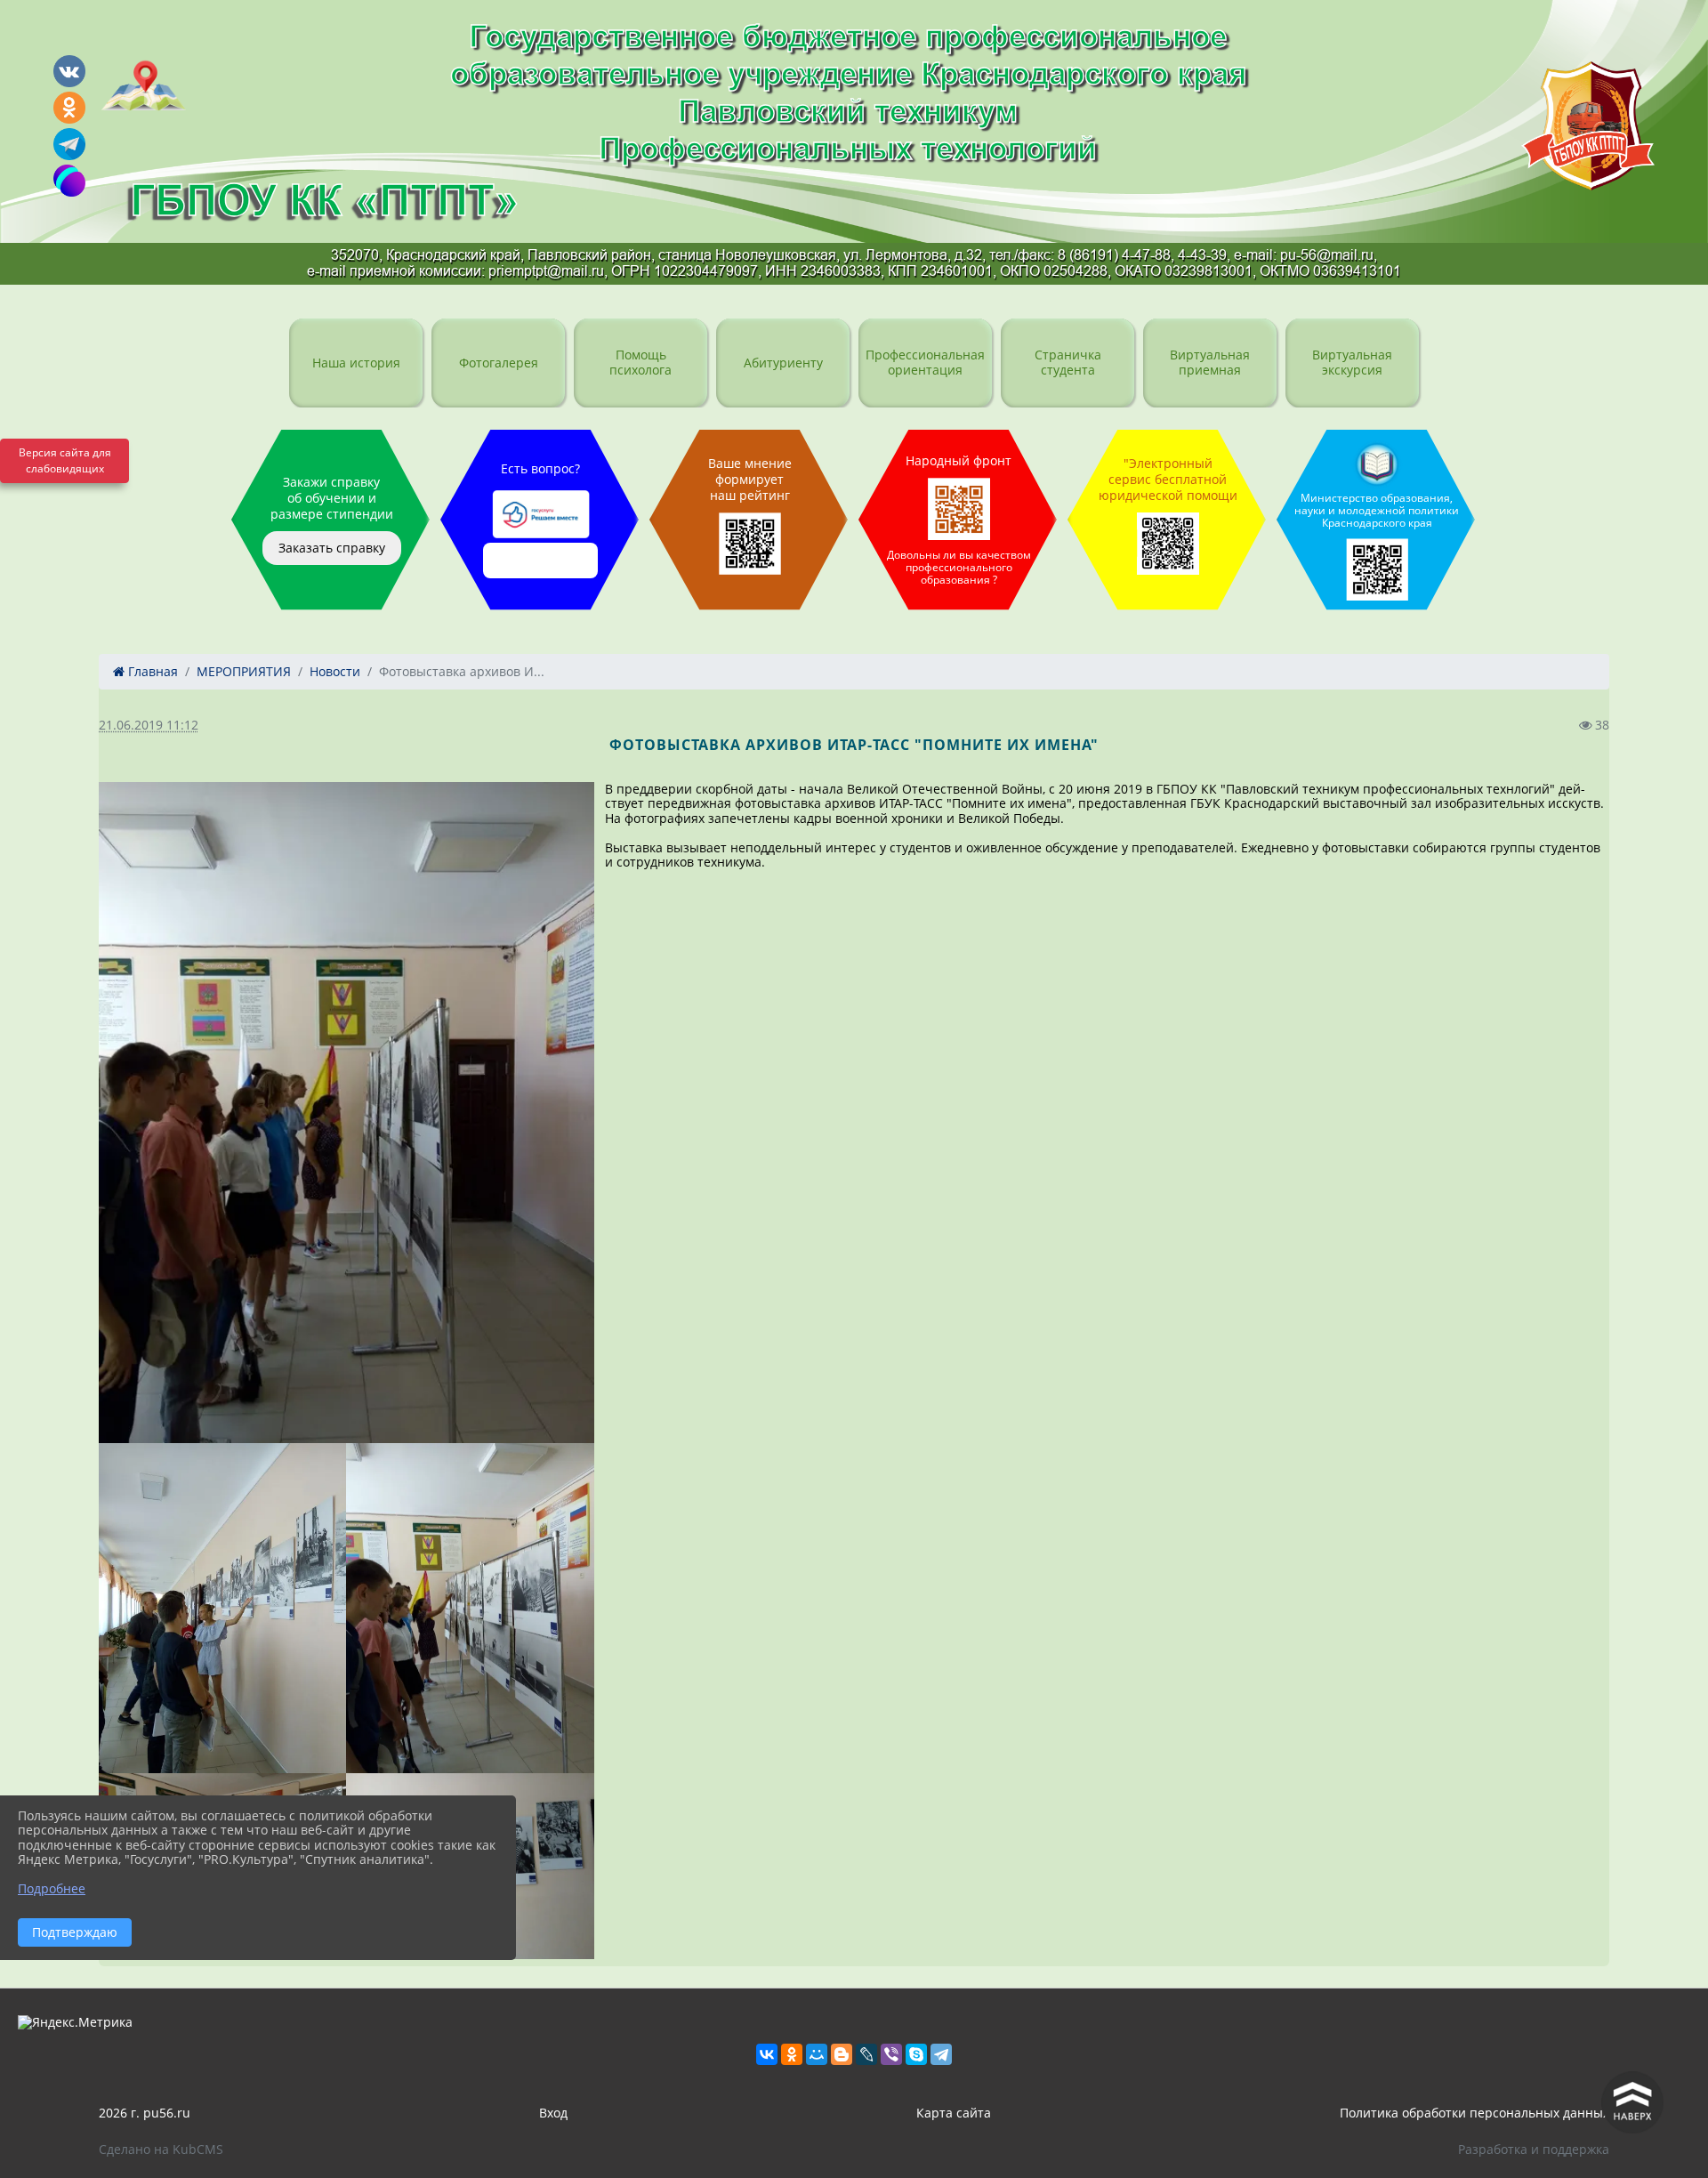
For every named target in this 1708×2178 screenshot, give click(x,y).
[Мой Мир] (817, 2054)
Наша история (356, 363)
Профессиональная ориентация (925, 362)
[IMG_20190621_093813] (222, 1608)
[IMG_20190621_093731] (470, 1608)
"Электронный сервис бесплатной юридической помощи (1168, 479)
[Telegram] (941, 2054)
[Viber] (891, 2054)
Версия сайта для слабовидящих (65, 460)
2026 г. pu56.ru (145, 2113)
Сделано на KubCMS (161, 2149)
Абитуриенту (783, 363)
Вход (553, 2113)
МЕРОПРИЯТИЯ (244, 671)
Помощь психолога (640, 362)
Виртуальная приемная (1210, 362)
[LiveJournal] (866, 2054)
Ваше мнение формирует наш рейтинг (750, 479)
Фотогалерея (499, 363)
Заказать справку (332, 548)
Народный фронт (959, 520)
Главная (151, 671)
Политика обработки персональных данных (1474, 2113)
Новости (335, 671)
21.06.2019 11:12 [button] (149, 725)
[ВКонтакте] (767, 2054)
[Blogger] (842, 2054)
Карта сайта (954, 2113)
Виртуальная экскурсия (1352, 362)
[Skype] (916, 2054)
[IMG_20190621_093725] (346, 1113)
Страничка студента (1068, 362)
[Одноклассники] (792, 2054)
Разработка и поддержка (1534, 2149)
